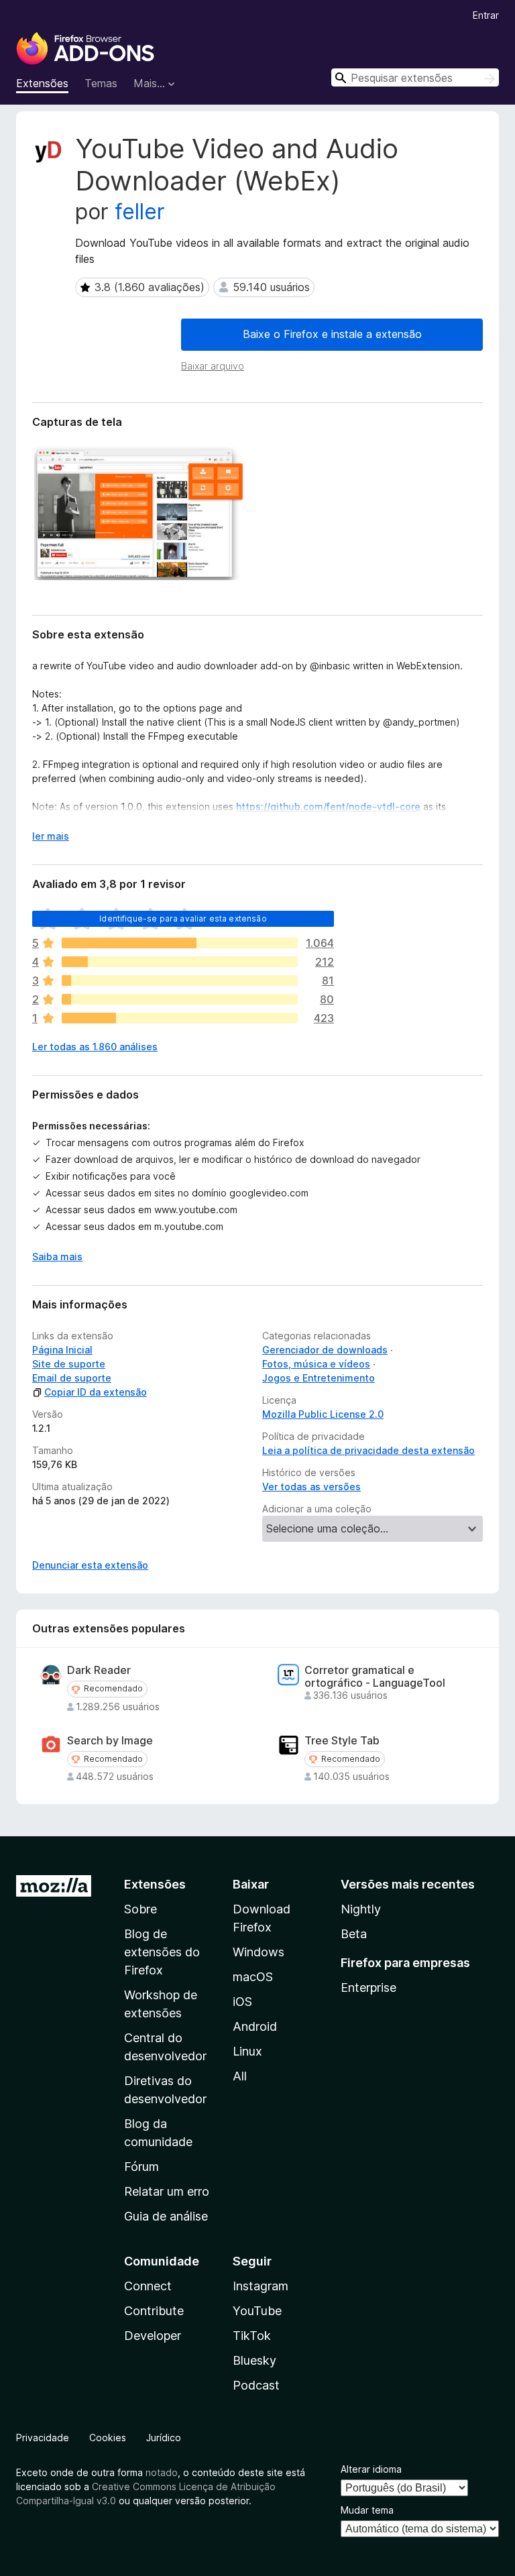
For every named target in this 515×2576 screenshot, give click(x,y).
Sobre (140, 1909)
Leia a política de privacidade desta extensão (368, 1450)
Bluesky (254, 2360)
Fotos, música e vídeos (316, 1364)
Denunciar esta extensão (90, 1565)
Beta (354, 1934)
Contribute (154, 2311)
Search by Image (110, 1741)
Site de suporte (69, 1364)
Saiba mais (57, 1256)
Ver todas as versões (311, 1487)
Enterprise (368, 1987)
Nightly (361, 1909)
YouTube (257, 2311)
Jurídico (164, 2438)
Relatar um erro (167, 2191)
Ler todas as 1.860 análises (95, 1047)
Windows (259, 1952)
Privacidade (43, 2438)
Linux (247, 2051)
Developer (153, 2336)
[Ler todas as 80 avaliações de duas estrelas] (180, 999)
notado (162, 2472)
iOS (242, 2002)
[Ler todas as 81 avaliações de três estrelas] (180, 981)
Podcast (256, 2385)
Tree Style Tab (342, 1741)
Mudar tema (367, 2510)
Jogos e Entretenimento (319, 1378)
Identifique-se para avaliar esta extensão (183, 918)
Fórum (141, 2167)
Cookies (108, 2438)
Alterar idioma (371, 2469)
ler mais (51, 836)
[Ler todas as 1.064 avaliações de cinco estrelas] (180, 943)
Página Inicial (62, 1350)
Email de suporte (72, 1378)
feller (140, 212)
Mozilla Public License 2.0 (323, 1414)
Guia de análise (166, 2216)
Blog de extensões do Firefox (162, 1952)
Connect (148, 2286)
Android (255, 2026)
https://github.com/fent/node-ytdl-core (328, 806)
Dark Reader (99, 1670)
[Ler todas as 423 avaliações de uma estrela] (180, 1018)
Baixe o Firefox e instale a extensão (332, 334)
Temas (101, 83)
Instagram (261, 2286)
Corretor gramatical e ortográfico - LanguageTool (375, 1677)
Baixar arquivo (213, 366)
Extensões (42, 83)
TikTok (252, 2336)
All (240, 2076)
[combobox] (415, 77)
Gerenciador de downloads (325, 1350)
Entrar (486, 15)
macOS (253, 1977)
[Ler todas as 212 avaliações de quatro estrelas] (180, 962)
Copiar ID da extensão (96, 1392)
